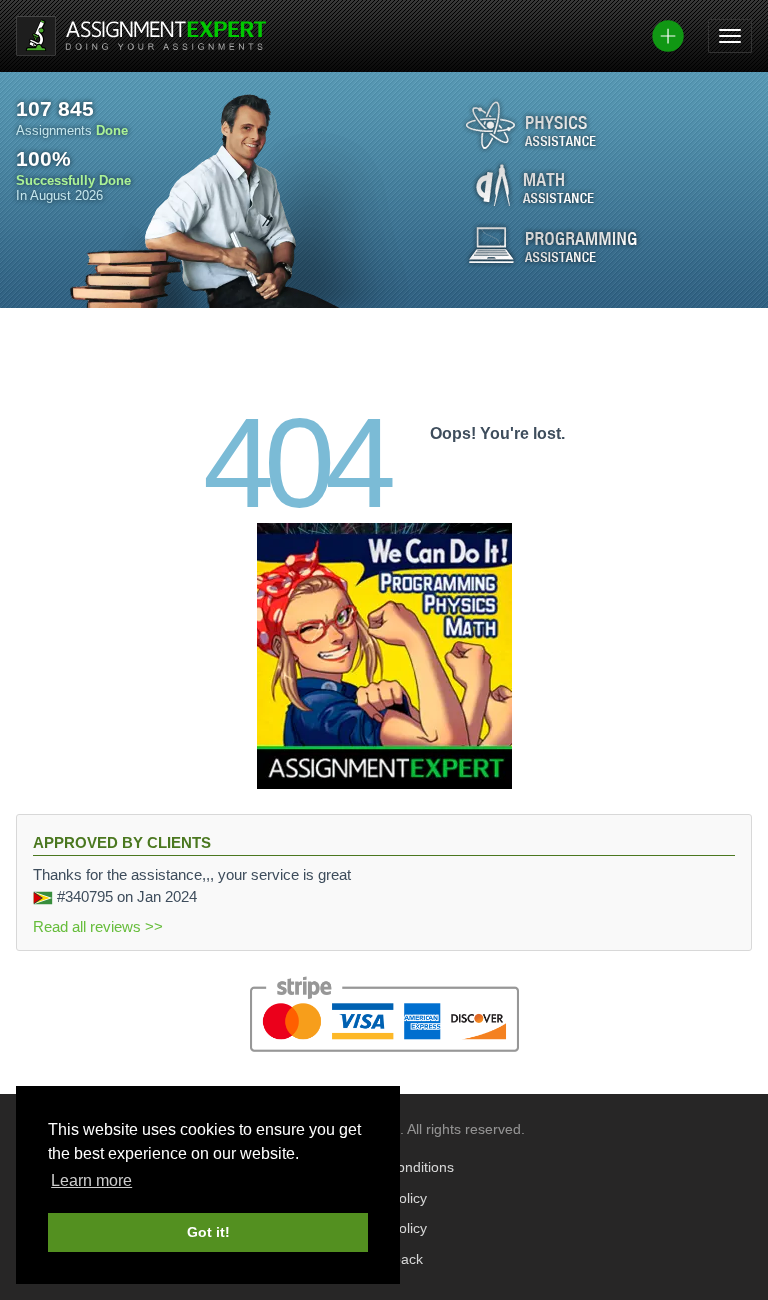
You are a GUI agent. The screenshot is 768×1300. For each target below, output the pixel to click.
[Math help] (535, 185)
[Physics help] (531, 125)
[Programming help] (553, 245)
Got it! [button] (208, 1232)
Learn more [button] (91, 1180)
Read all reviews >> (98, 926)
